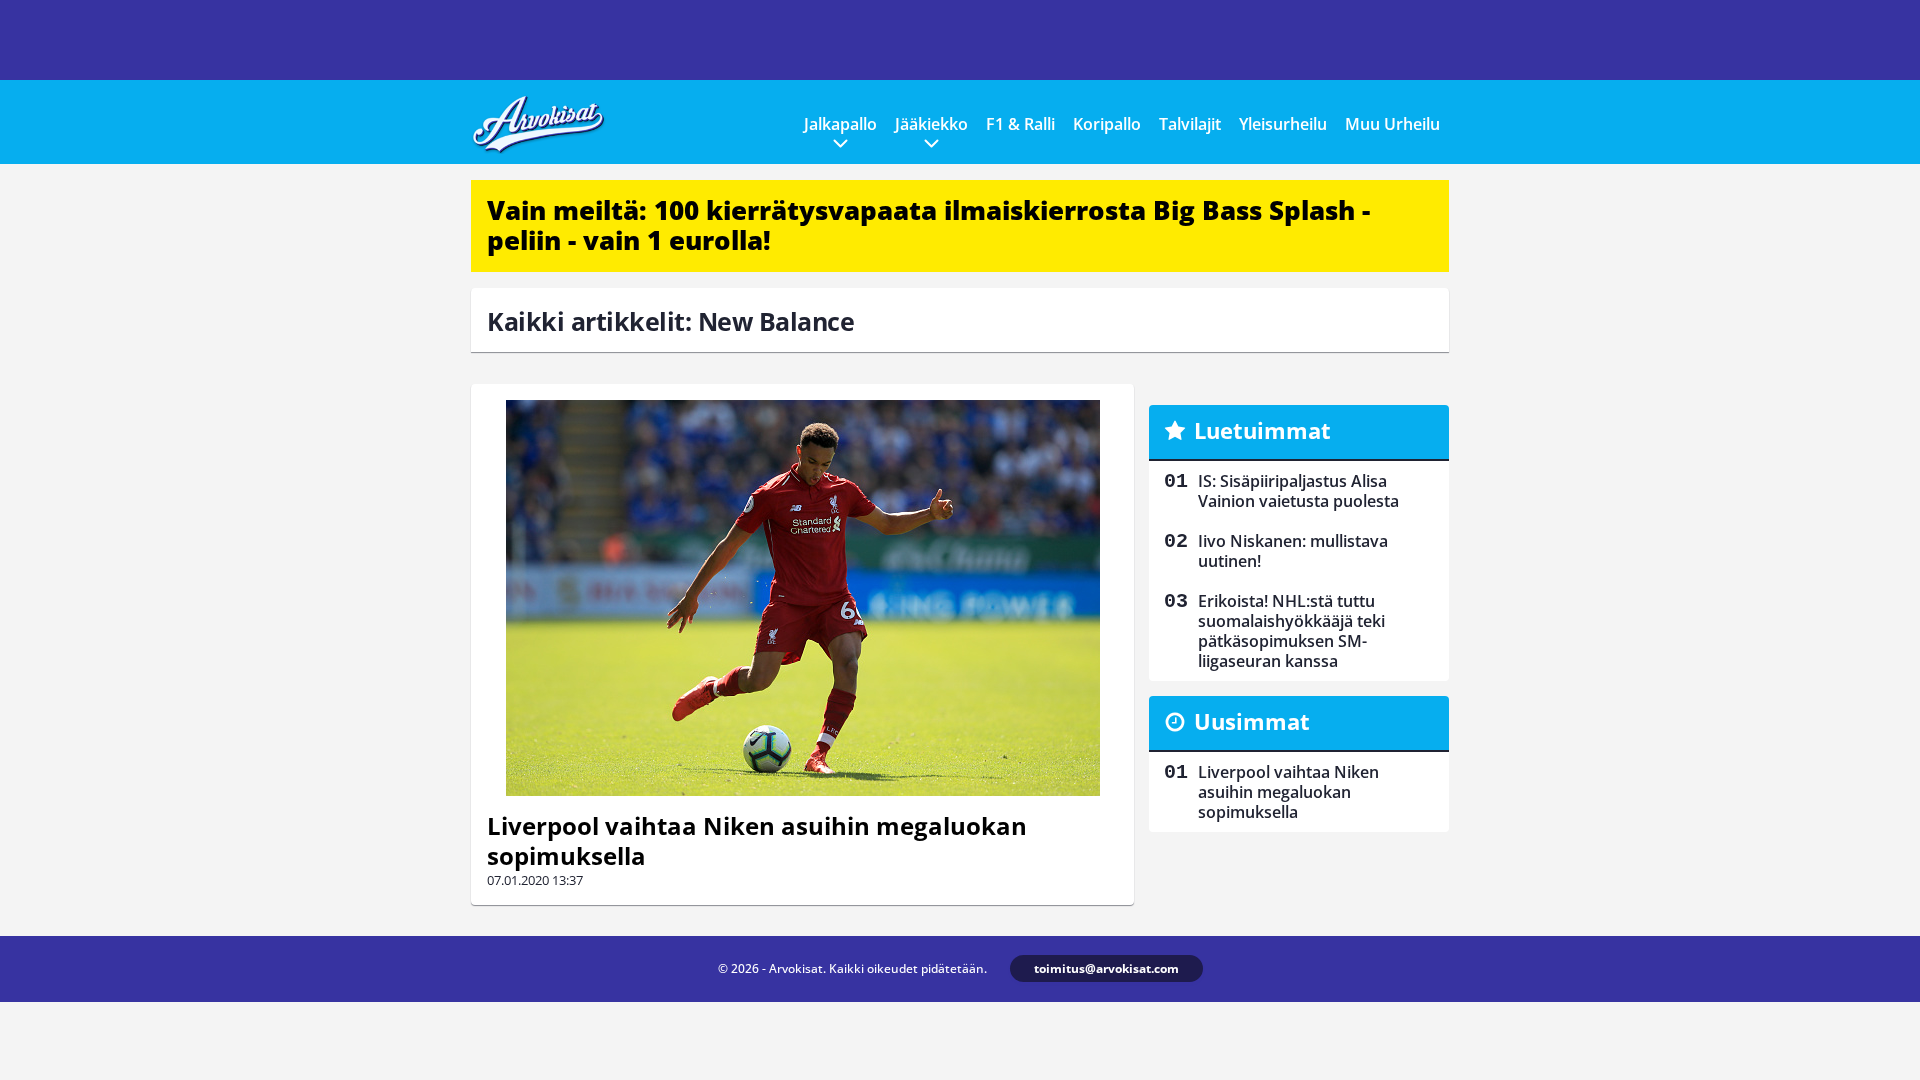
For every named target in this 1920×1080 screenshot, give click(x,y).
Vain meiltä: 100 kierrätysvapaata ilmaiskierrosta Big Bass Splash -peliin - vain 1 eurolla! (928, 225)
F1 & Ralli (1020, 124)
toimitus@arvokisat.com (1106, 968)
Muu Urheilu (1392, 124)
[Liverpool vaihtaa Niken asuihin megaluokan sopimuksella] (802, 598)
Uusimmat (1252, 721)
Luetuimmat (1262, 430)
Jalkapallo (840, 124)
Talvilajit (1190, 124)
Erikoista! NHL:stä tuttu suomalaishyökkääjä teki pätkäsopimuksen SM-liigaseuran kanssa (1291, 631)
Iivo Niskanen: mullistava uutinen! (1293, 551)
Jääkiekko (931, 124)
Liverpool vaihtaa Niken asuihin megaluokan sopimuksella (757, 840)
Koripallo (1107, 124)
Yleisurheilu (1283, 124)
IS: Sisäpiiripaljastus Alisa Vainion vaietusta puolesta (1298, 491)
